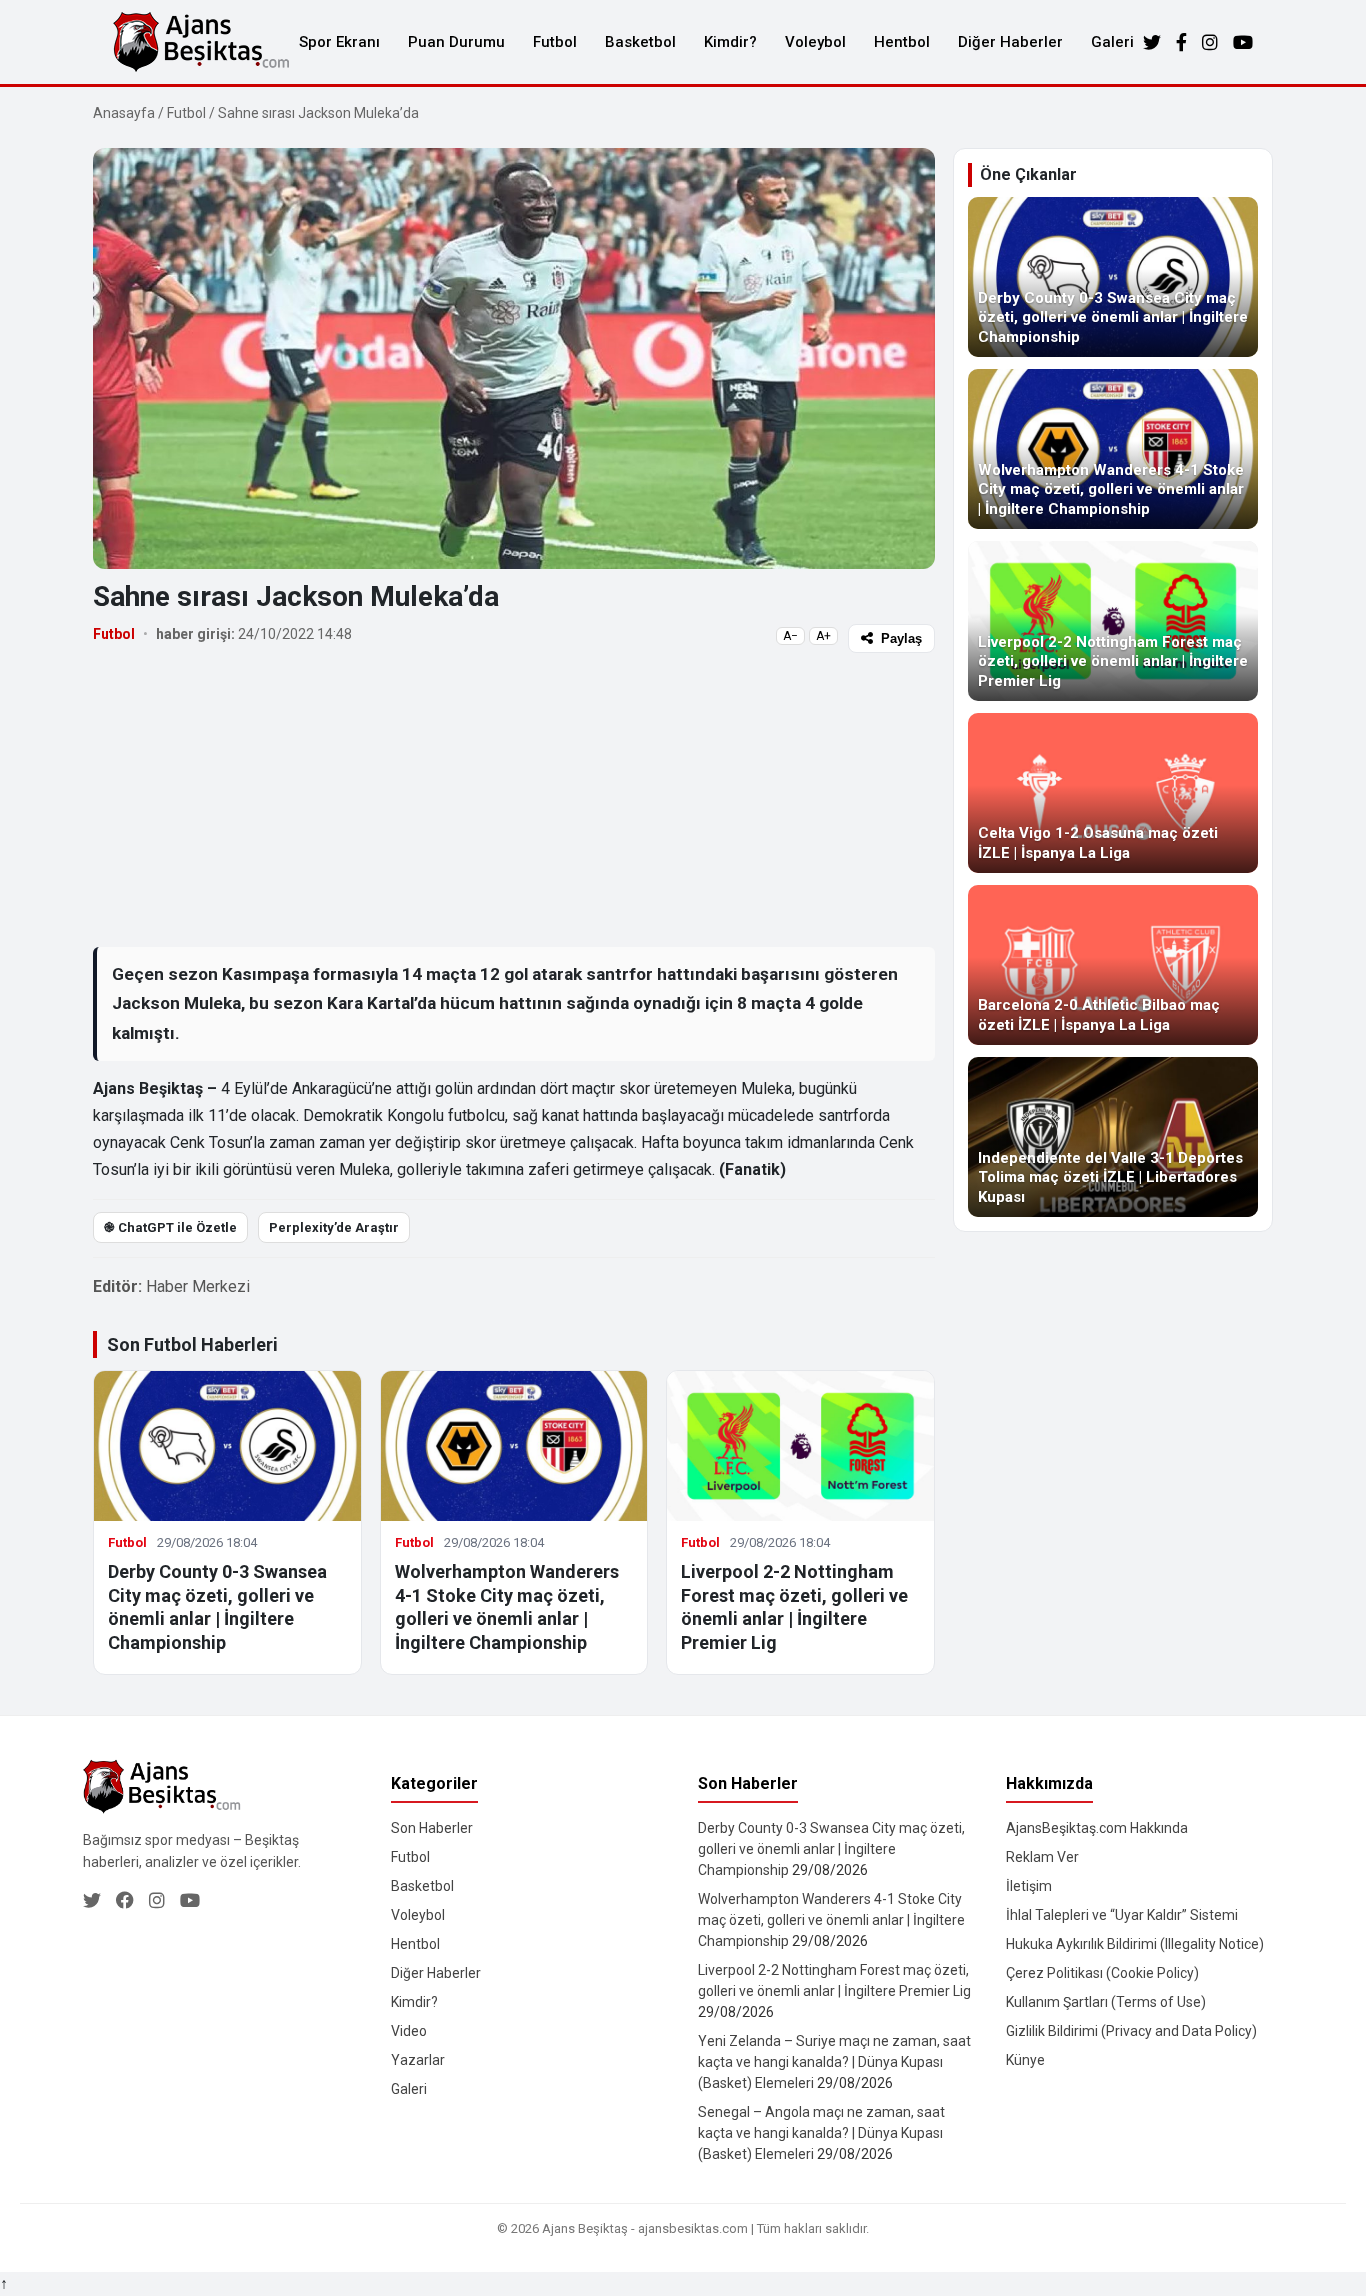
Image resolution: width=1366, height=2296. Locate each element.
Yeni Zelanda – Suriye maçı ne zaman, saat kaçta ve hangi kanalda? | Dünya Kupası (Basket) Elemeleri (834, 2062)
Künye (1025, 2060)
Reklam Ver (1042, 1857)
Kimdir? (730, 42)
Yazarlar (418, 2060)
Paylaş (901, 638)
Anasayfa (124, 113)
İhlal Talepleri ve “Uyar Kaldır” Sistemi (1122, 1915)
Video (409, 2031)
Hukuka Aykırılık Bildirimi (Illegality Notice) (1135, 1944)
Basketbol (640, 42)
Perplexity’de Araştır (334, 1227)
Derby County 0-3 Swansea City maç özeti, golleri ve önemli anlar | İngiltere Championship (831, 1849)
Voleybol (815, 42)
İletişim (1029, 1886)
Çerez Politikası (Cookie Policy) (1102, 1973)
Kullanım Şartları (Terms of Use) (1106, 2002)
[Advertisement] (514, 799)
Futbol (555, 42)
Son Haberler (432, 1828)
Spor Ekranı (339, 42)
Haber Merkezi (198, 1286)
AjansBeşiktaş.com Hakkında (1097, 1828)
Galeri (1112, 42)
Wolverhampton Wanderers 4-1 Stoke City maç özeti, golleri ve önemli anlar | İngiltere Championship (831, 1920)
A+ (823, 636)
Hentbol (902, 42)
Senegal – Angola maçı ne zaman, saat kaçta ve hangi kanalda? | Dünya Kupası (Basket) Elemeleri (821, 2133)
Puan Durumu (456, 42)
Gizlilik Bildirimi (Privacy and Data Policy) (1131, 2031)
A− (790, 636)
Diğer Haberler (1010, 42)
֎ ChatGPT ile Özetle (170, 1227)
